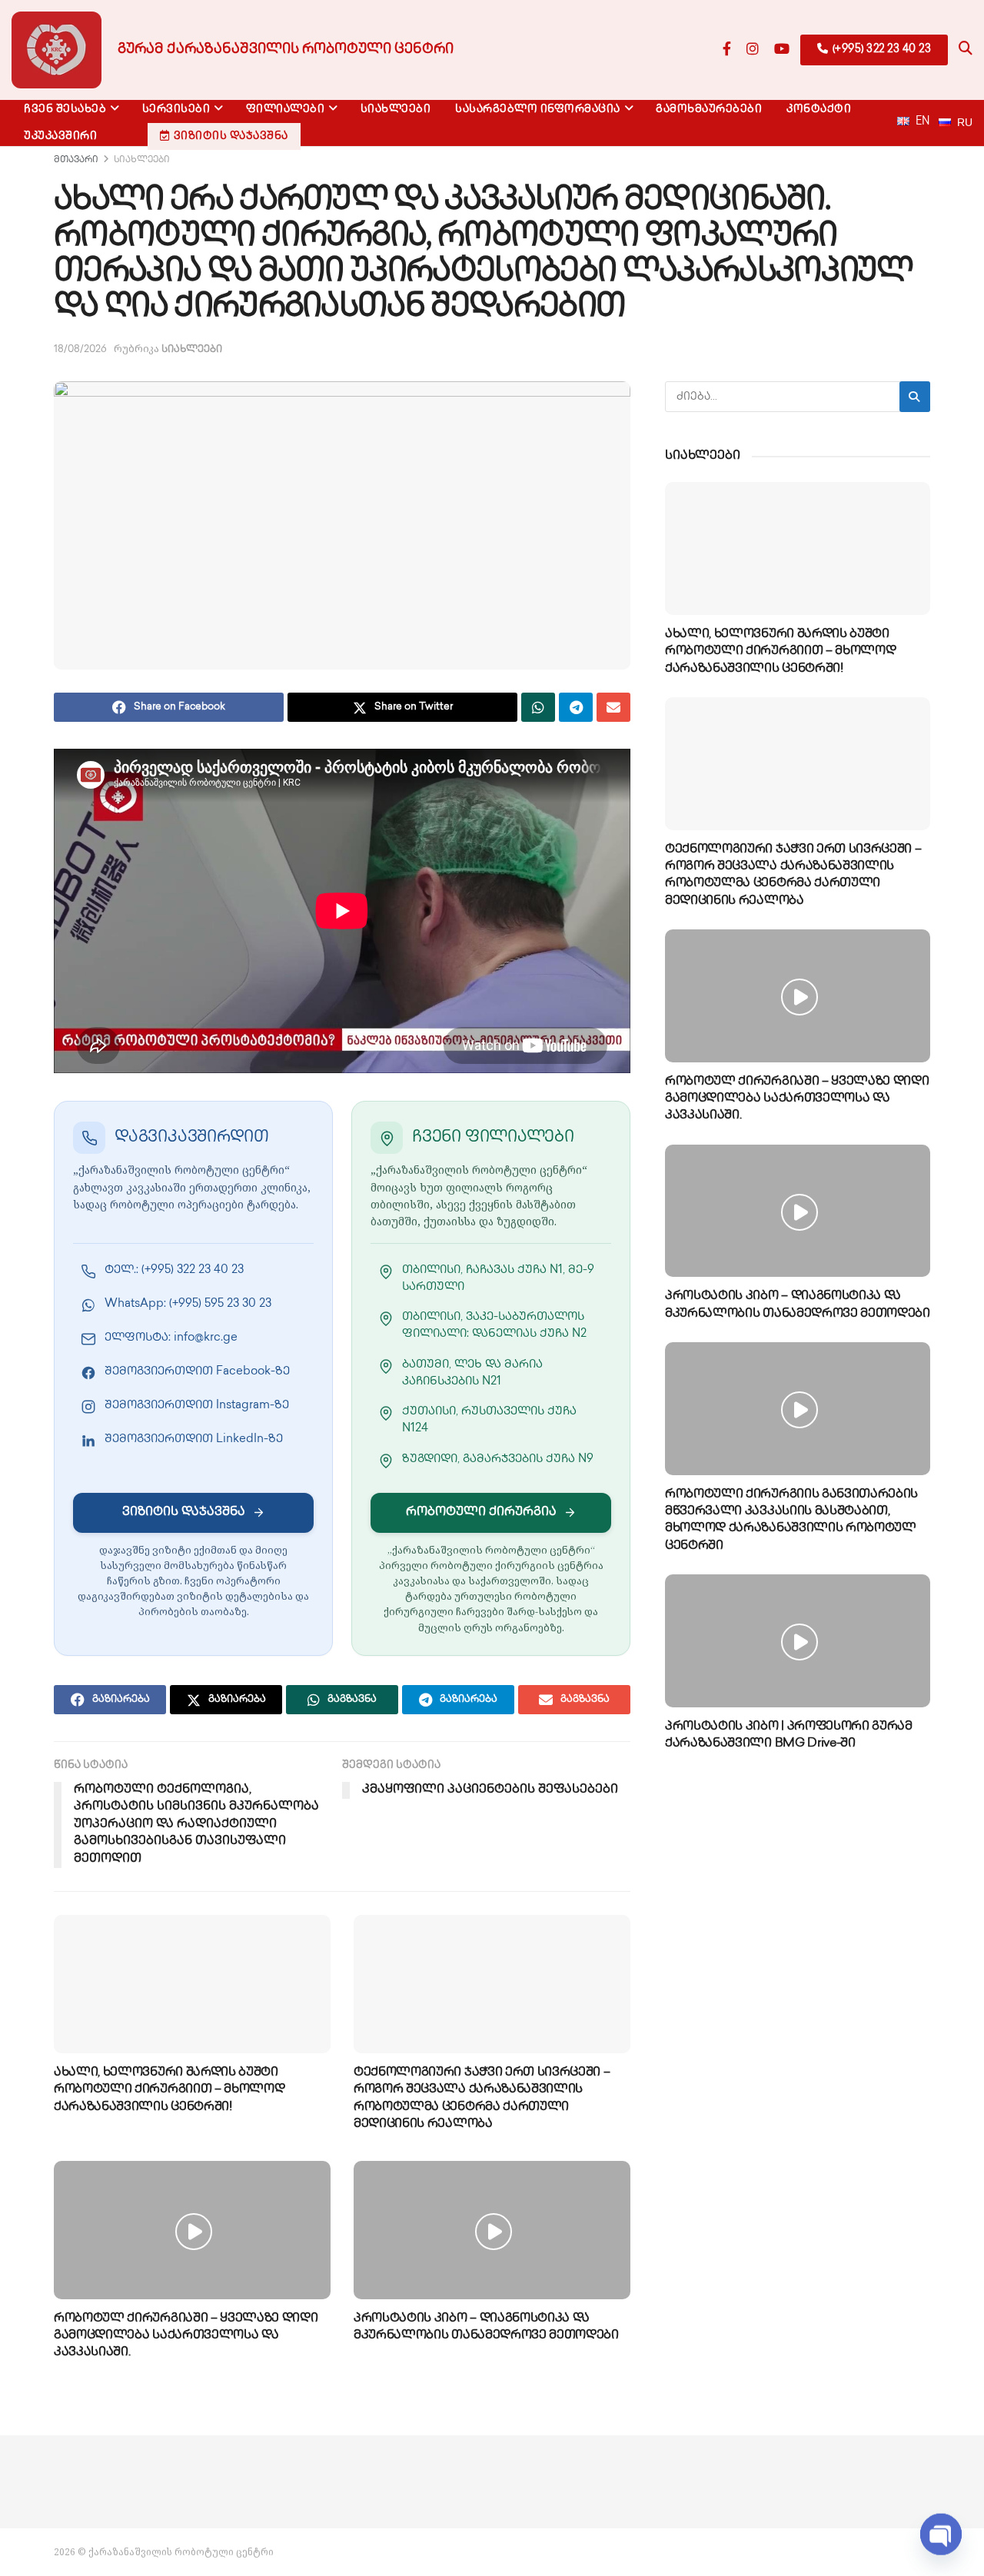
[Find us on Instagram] (753, 50)
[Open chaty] (941, 2535)
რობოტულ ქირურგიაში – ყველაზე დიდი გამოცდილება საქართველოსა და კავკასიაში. (186, 2336)
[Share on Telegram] (576, 707)
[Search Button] (966, 50)
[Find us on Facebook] (727, 50)
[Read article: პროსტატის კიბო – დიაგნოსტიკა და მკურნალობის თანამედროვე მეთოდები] (492, 2230)
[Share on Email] (613, 707)
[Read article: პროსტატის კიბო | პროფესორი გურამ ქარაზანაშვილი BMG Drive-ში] (798, 1641)
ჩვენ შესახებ (65, 110)
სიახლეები (396, 110)
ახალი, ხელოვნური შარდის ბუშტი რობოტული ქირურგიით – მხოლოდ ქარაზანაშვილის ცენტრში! (169, 2090)
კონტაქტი (819, 110)
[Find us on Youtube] (782, 50)
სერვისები (176, 110)
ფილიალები (286, 110)
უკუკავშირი (60, 136)
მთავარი (76, 160)
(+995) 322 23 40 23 (880, 50)
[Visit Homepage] (57, 50)
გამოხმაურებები (709, 110)
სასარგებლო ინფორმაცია (538, 110)
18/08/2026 (80, 350)
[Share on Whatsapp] (538, 707)
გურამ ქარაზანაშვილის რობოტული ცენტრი (286, 50)
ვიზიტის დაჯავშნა (231, 136)
